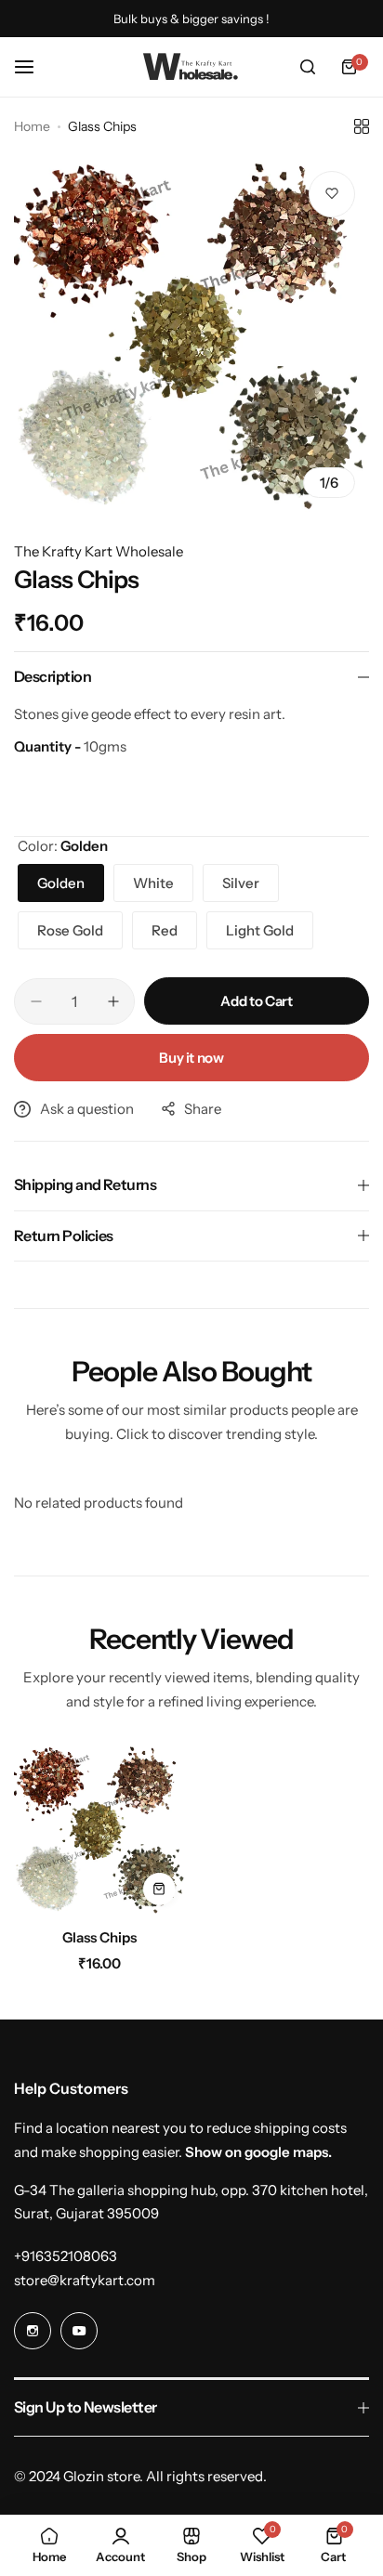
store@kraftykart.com (85, 2280)
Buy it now (191, 1058)
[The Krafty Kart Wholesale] (191, 67)
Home (32, 126)
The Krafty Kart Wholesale (99, 551)
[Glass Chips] (99, 1829)
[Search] (308, 67)
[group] (191, 334)
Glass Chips (99, 1937)
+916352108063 (66, 2256)
